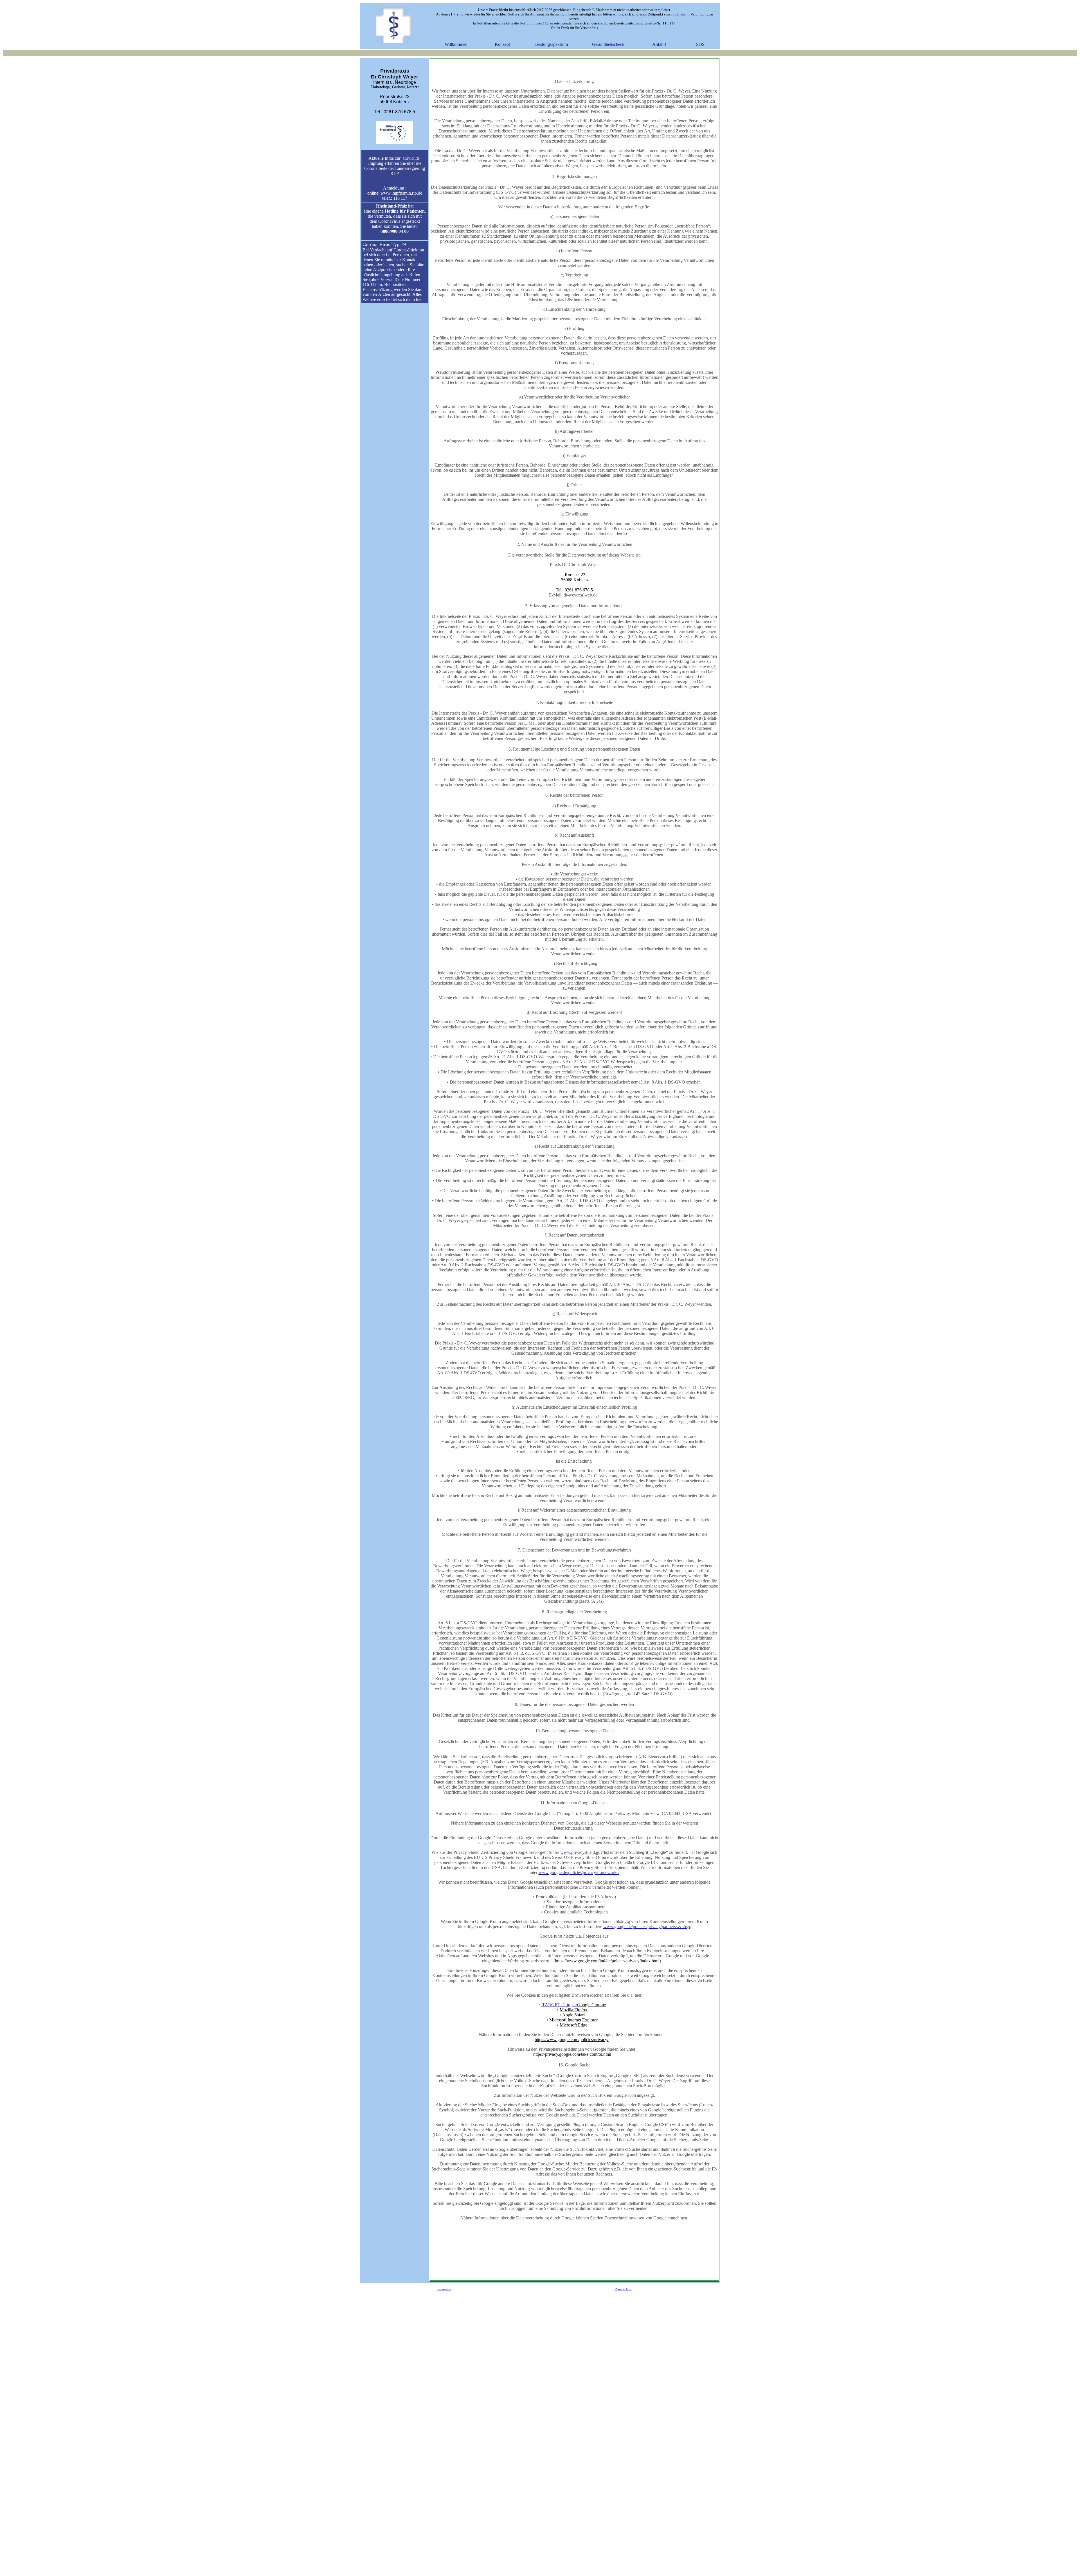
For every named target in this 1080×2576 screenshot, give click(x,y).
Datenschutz (624, 2289)
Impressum (444, 2289)
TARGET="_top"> (573, 2005)
